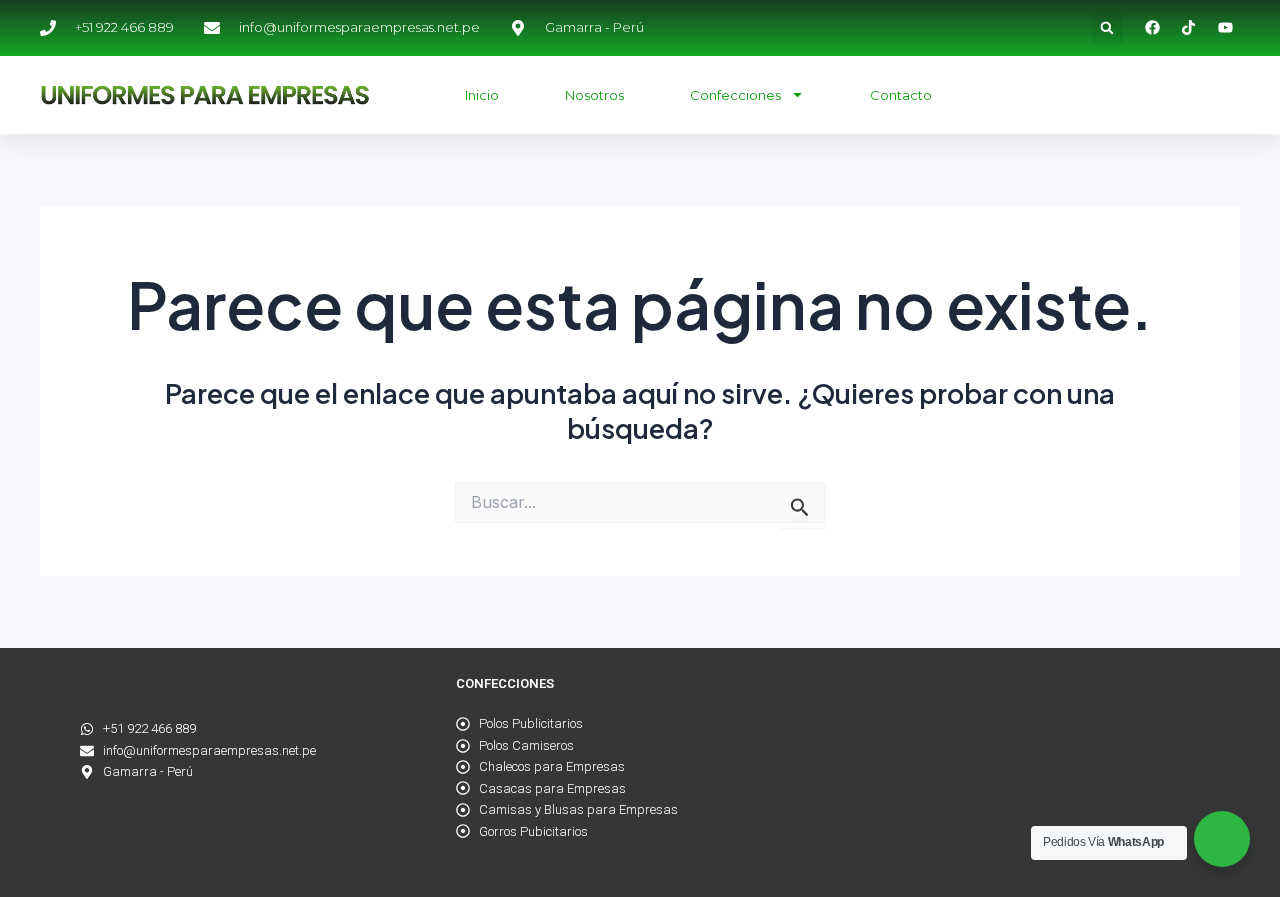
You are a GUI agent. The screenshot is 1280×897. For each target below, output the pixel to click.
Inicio (482, 95)
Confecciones (735, 95)
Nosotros (594, 95)
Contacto (901, 95)
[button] (1107, 28)
